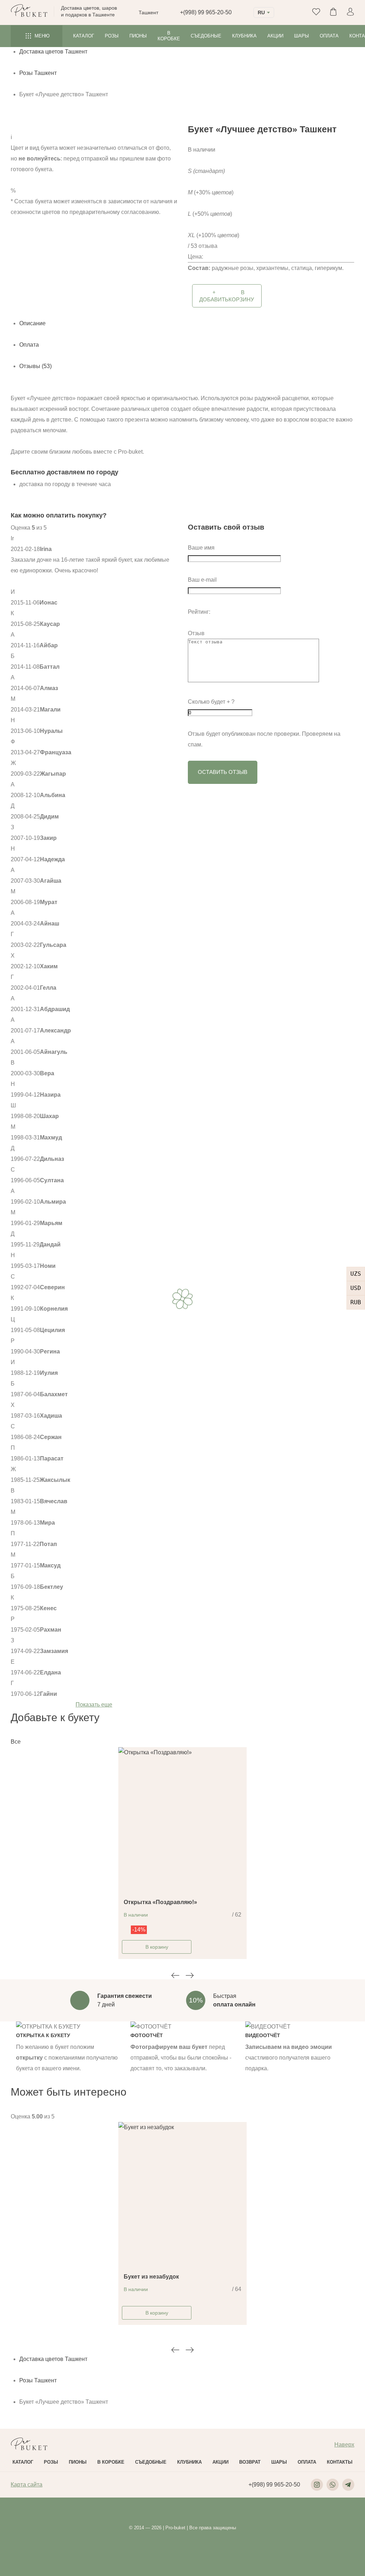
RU (261, 12)
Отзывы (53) (35, 366)
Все (16, 1742)
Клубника (244, 36)
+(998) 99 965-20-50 (206, 12)
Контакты (340, 2462)
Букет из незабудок (151, 2277)
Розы (112, 36)
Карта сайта (27, 2485)
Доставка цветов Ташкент (53, 52)
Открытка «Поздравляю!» (160, 1902)
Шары (302, 36)
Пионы (138, 36)
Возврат (250, 2462)
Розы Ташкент (38, 73)
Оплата (329, 36)
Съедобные (206, 36)
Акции (275, 36)
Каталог (84, 36)
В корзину (157, 1947)
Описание (32, 323)
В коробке (169, 36)
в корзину (227, 296)
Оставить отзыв (223, 772)
